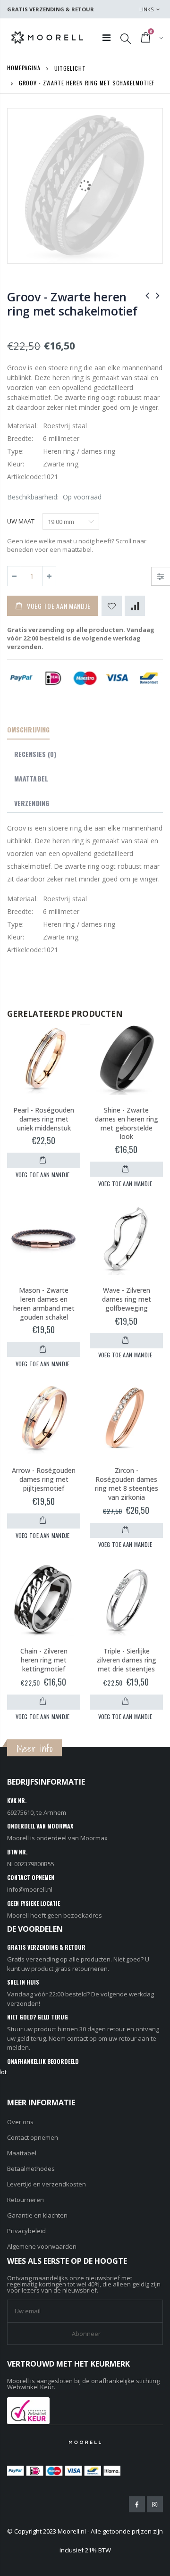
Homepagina (24, 68)
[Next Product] (158, 295)
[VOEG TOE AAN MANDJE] (44, 1160)
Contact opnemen (33, 2137)
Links (146, 9)
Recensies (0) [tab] (35, 754)
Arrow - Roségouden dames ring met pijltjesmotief (44, 1479)
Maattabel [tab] (31, 778)
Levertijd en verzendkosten (47, 2184)
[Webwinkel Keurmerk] (28, 2410)
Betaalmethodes (31, 2169)
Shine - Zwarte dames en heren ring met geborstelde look (127, 1123)
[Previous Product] (147, 295)
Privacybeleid (26, 2231)
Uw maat (21, 521)
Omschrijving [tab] (28, 729)
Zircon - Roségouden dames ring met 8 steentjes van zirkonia (127, 1484)
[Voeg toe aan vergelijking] (135, 606)
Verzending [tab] (32, 803)
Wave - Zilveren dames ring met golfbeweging (127, 1299)
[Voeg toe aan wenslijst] (112, 606)
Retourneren (25, 2200)
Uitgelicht (70, 68)
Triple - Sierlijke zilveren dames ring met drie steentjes (126, 1660)
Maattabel (22, 2153)
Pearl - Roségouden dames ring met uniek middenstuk (44, 1119)
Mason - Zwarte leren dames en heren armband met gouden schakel (44, 1304)
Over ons (20, 2122)
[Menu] (106, 37)
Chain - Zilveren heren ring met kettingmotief (44, 1660)
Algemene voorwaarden (42, 2246)
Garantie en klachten (37, 2215)
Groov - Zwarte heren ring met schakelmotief (72, 304)
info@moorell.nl (30, 1889)
